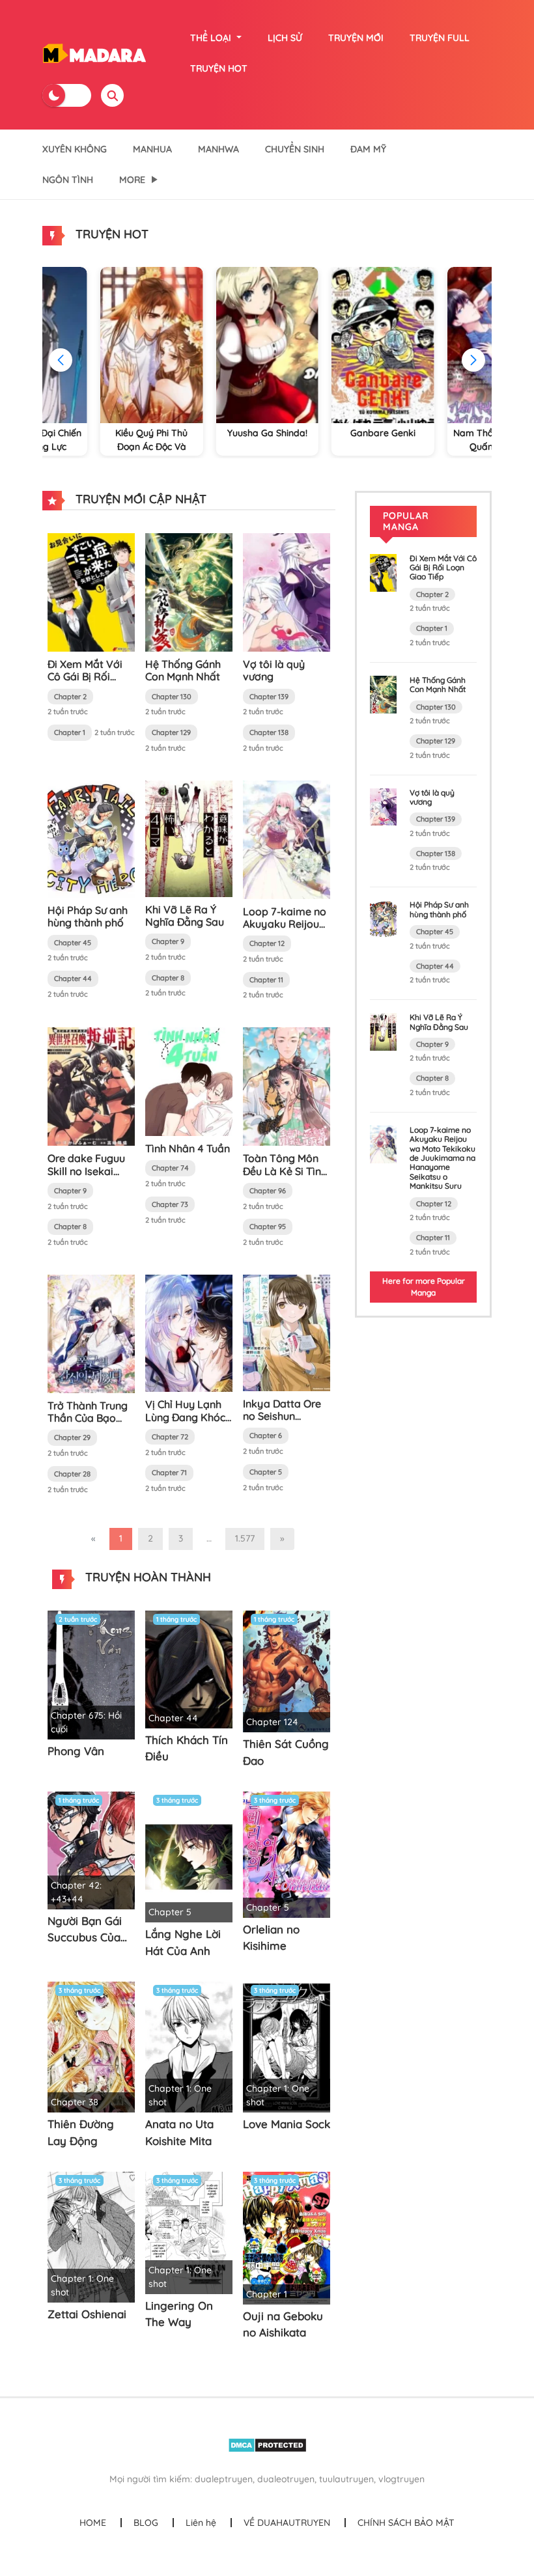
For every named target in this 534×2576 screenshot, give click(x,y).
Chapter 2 (70, 697)
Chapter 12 (267, 943)
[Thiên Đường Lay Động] (91, 2046)
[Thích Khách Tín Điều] (189, 1669)
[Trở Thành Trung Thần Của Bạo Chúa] (91, 1333)
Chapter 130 (172, 697)
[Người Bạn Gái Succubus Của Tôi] (91, 1849)
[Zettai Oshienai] (91, 2236)
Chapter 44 (73, 978)
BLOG (146, 2523)
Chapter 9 (168, 941)
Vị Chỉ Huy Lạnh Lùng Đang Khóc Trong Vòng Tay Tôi (185, 1423)
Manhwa (218, 149)
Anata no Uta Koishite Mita (179, 2132)
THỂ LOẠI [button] (212, 38)
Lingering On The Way (179, 2314)
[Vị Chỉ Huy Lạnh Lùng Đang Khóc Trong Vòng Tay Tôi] (189, 1333)
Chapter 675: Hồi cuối (86, 1722)
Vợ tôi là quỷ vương (274, 670)
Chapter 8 (168, 978)
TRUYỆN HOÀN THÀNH (147, 1577)
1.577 (245, 1538)
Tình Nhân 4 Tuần (188, 1148)
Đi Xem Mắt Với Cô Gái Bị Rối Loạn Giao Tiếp (85, 676)
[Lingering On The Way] (189, 2232)
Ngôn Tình (68, 180)
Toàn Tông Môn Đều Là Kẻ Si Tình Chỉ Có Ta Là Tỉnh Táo (285, 1177)
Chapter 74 (170, 1168)
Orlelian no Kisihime (271, 1938)
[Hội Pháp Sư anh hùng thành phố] (91, 838)
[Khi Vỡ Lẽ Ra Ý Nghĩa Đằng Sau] (189, 838)
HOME (93, 2523)
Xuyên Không (75, 149)
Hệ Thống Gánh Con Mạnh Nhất (183, 670)
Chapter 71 (169, 1473)
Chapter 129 (171, 732)
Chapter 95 (268, 1226)
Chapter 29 (72, 1437)
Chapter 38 (75, 2102)
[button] (473, 360)
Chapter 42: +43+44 (76, 1892)
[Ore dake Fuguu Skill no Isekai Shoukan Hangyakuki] (91, 1086)
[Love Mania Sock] (287, 2046)
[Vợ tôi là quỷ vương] (287, 592)
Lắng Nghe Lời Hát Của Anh (183, 1942)
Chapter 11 (266, 980)
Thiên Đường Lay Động (81, 2132)
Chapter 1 (70, 732)
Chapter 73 (170, 1204)
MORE (132, 180)
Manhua (152, 149)
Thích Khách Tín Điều (187, 1748)
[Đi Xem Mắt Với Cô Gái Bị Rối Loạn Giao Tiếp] (91, 592)
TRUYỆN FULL (440, 38)
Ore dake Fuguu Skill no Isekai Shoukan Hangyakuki (86, 1177)
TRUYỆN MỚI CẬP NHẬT (139, 499)
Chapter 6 (266, 1435)
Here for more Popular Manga (424, 1287)
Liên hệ (201, 2523)
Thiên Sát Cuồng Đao (286, 1752)
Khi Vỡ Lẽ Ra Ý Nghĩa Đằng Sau (185, 916)
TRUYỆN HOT (219, 68)
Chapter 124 (272, 1722)
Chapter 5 (266, 1472)
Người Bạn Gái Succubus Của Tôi (85, 1930)
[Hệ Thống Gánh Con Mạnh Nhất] (189, 592)
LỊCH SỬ (285, 38)
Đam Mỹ (368, 149)
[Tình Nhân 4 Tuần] (189, 1081)
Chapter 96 (268, 1191)
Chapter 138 (269, 732)
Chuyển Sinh (295, 149)
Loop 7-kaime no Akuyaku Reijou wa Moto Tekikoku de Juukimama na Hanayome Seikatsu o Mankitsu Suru (443, 1158)
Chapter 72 (170, 1437)
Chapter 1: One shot (180, 2095)
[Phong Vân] (91, 1674)
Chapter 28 (72, 1474)
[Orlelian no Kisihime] (287, 1854)
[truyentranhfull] (94, 53)
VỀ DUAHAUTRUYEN (287, 2523)
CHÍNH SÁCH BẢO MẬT (406, 2523)
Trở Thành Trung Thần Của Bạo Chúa (88, 1418)
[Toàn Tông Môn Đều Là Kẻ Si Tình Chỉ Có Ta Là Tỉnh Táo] (287, 1086)
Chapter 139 (269, 697)
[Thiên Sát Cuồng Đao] (287, 1670)
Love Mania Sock (287, 2124)
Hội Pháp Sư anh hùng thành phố (88, 916)
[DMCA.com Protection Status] (267, 2444)
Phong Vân (76, 1751)
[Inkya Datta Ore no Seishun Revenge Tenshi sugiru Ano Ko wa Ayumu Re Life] (287, 1332)
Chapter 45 (73, 943)
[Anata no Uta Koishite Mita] (189, 2046)
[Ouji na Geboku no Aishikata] (287, 2237)
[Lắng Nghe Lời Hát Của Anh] (189, 1856)
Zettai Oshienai (87, 2314)
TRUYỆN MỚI (356, 38)
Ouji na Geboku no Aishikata (283, 2324)
